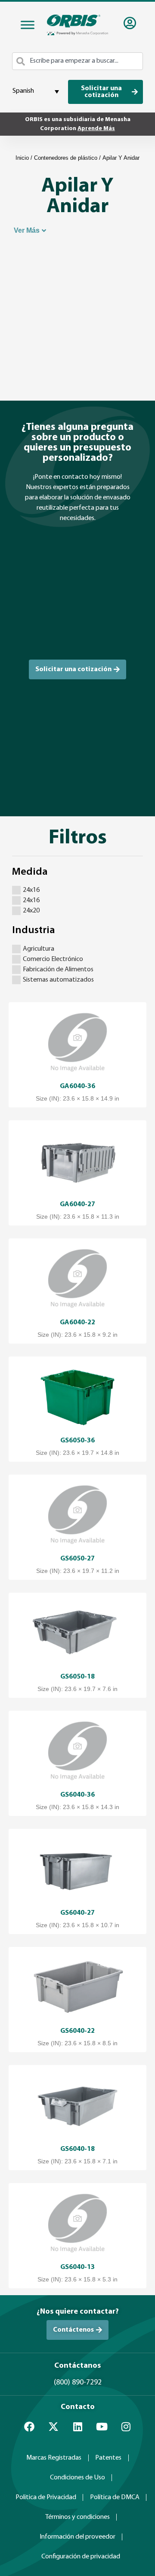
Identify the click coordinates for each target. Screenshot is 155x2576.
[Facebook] (29, 2427)
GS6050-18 (77, 1677)
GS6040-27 (77, 1913)
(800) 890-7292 (78, 2383)
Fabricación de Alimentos (58, 970)
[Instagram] (126, 2427)
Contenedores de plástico (66, 158)
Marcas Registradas (54, 2458)
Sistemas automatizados (58, 980)
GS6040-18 (77, 2149)
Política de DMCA (115, 2497)
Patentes (108, 2458)
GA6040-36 (77, 1086)
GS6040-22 (77, 2031)
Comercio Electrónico (53, 959)
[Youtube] (102, 2427)
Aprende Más (96, 129)
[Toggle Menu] (28, 25)
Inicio (22, 158)
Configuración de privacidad (81, 2557)
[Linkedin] (77, 2427)
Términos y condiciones (77, 2517)
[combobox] (77, 61)
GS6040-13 (77, 2267)
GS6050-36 (77, 1441)
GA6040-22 (77, 1323)
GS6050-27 (77, 1559)
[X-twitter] (53, 2427)
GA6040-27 (77, 1204)
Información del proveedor (77, 2537)
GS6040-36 (77, 1795)
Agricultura (39, 949)
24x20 (31, 911)
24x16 (31, 890)
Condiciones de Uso (77, 2478)
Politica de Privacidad (46, 2497)
